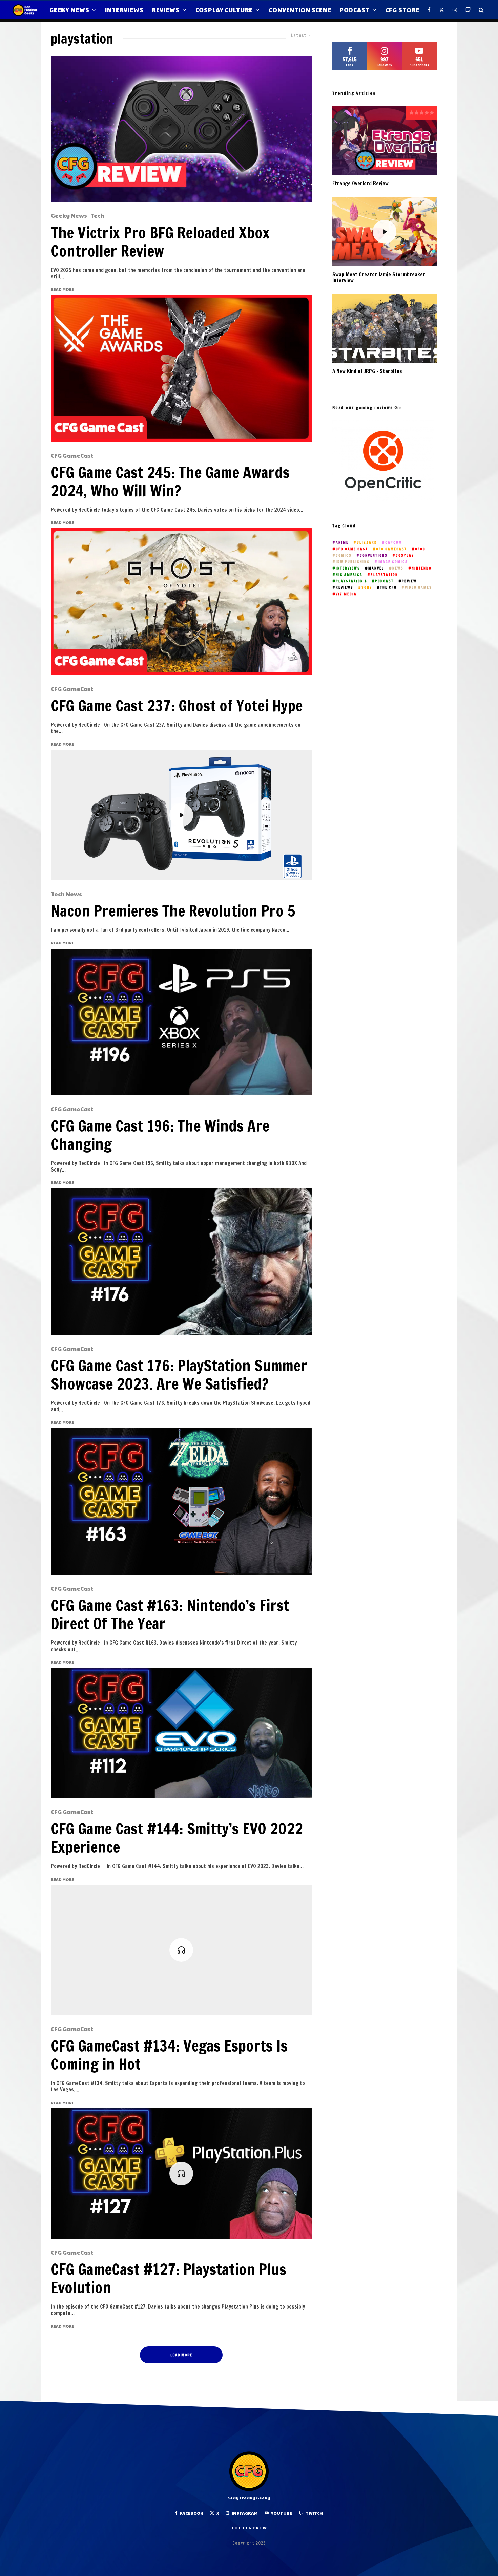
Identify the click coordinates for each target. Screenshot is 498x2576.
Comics (344, 555)
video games (418, 588)
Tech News (66, 894)
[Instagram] (455, 10)
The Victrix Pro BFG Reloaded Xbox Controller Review (160, 242)
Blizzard (367, 543)
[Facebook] (429, 10)
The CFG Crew (249, 2528)
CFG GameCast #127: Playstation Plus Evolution (169, 2278)
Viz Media (346, 594)
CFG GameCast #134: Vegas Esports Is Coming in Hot (169, 2055)
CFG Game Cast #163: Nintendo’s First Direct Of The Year (170, 1614)
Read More (63, 289)
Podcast (355, 10)
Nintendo (422, 568)
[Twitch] (468, 10)
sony (367, 588)
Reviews (166, 10)
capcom (394, 543)
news (398, 568)
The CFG (388, 588)
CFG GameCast (72, 456)
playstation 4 (351, 581)
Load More (181, 2355)
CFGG (420, 549)
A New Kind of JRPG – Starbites (367, 371)
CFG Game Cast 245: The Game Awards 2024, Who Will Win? (170, 481)
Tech (97, 216)
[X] (442, 10)
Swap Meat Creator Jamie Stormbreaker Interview (379, 278)
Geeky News (69, 10)
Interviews (124, 10)
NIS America (349, 575)
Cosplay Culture (224, 10)
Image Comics (393, 562)
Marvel (376, 568)
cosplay (405, 555)
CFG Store (403, 10)
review (409, 581)
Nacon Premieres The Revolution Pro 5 (173, 911)
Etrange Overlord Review (360, 184)
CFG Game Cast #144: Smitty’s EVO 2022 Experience (177, 1838)
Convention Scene (300, 10)
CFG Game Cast (352, 549)
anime (342, 543)
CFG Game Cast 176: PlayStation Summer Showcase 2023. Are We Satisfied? (179, 1375)
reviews (345, 588)
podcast (384, 581)
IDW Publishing (353, 562)
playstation (384, 575)
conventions (374, 555)
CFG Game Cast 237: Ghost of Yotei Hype (177, 706)
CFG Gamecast (391, 549)
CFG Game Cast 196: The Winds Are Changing (160, 1135)
